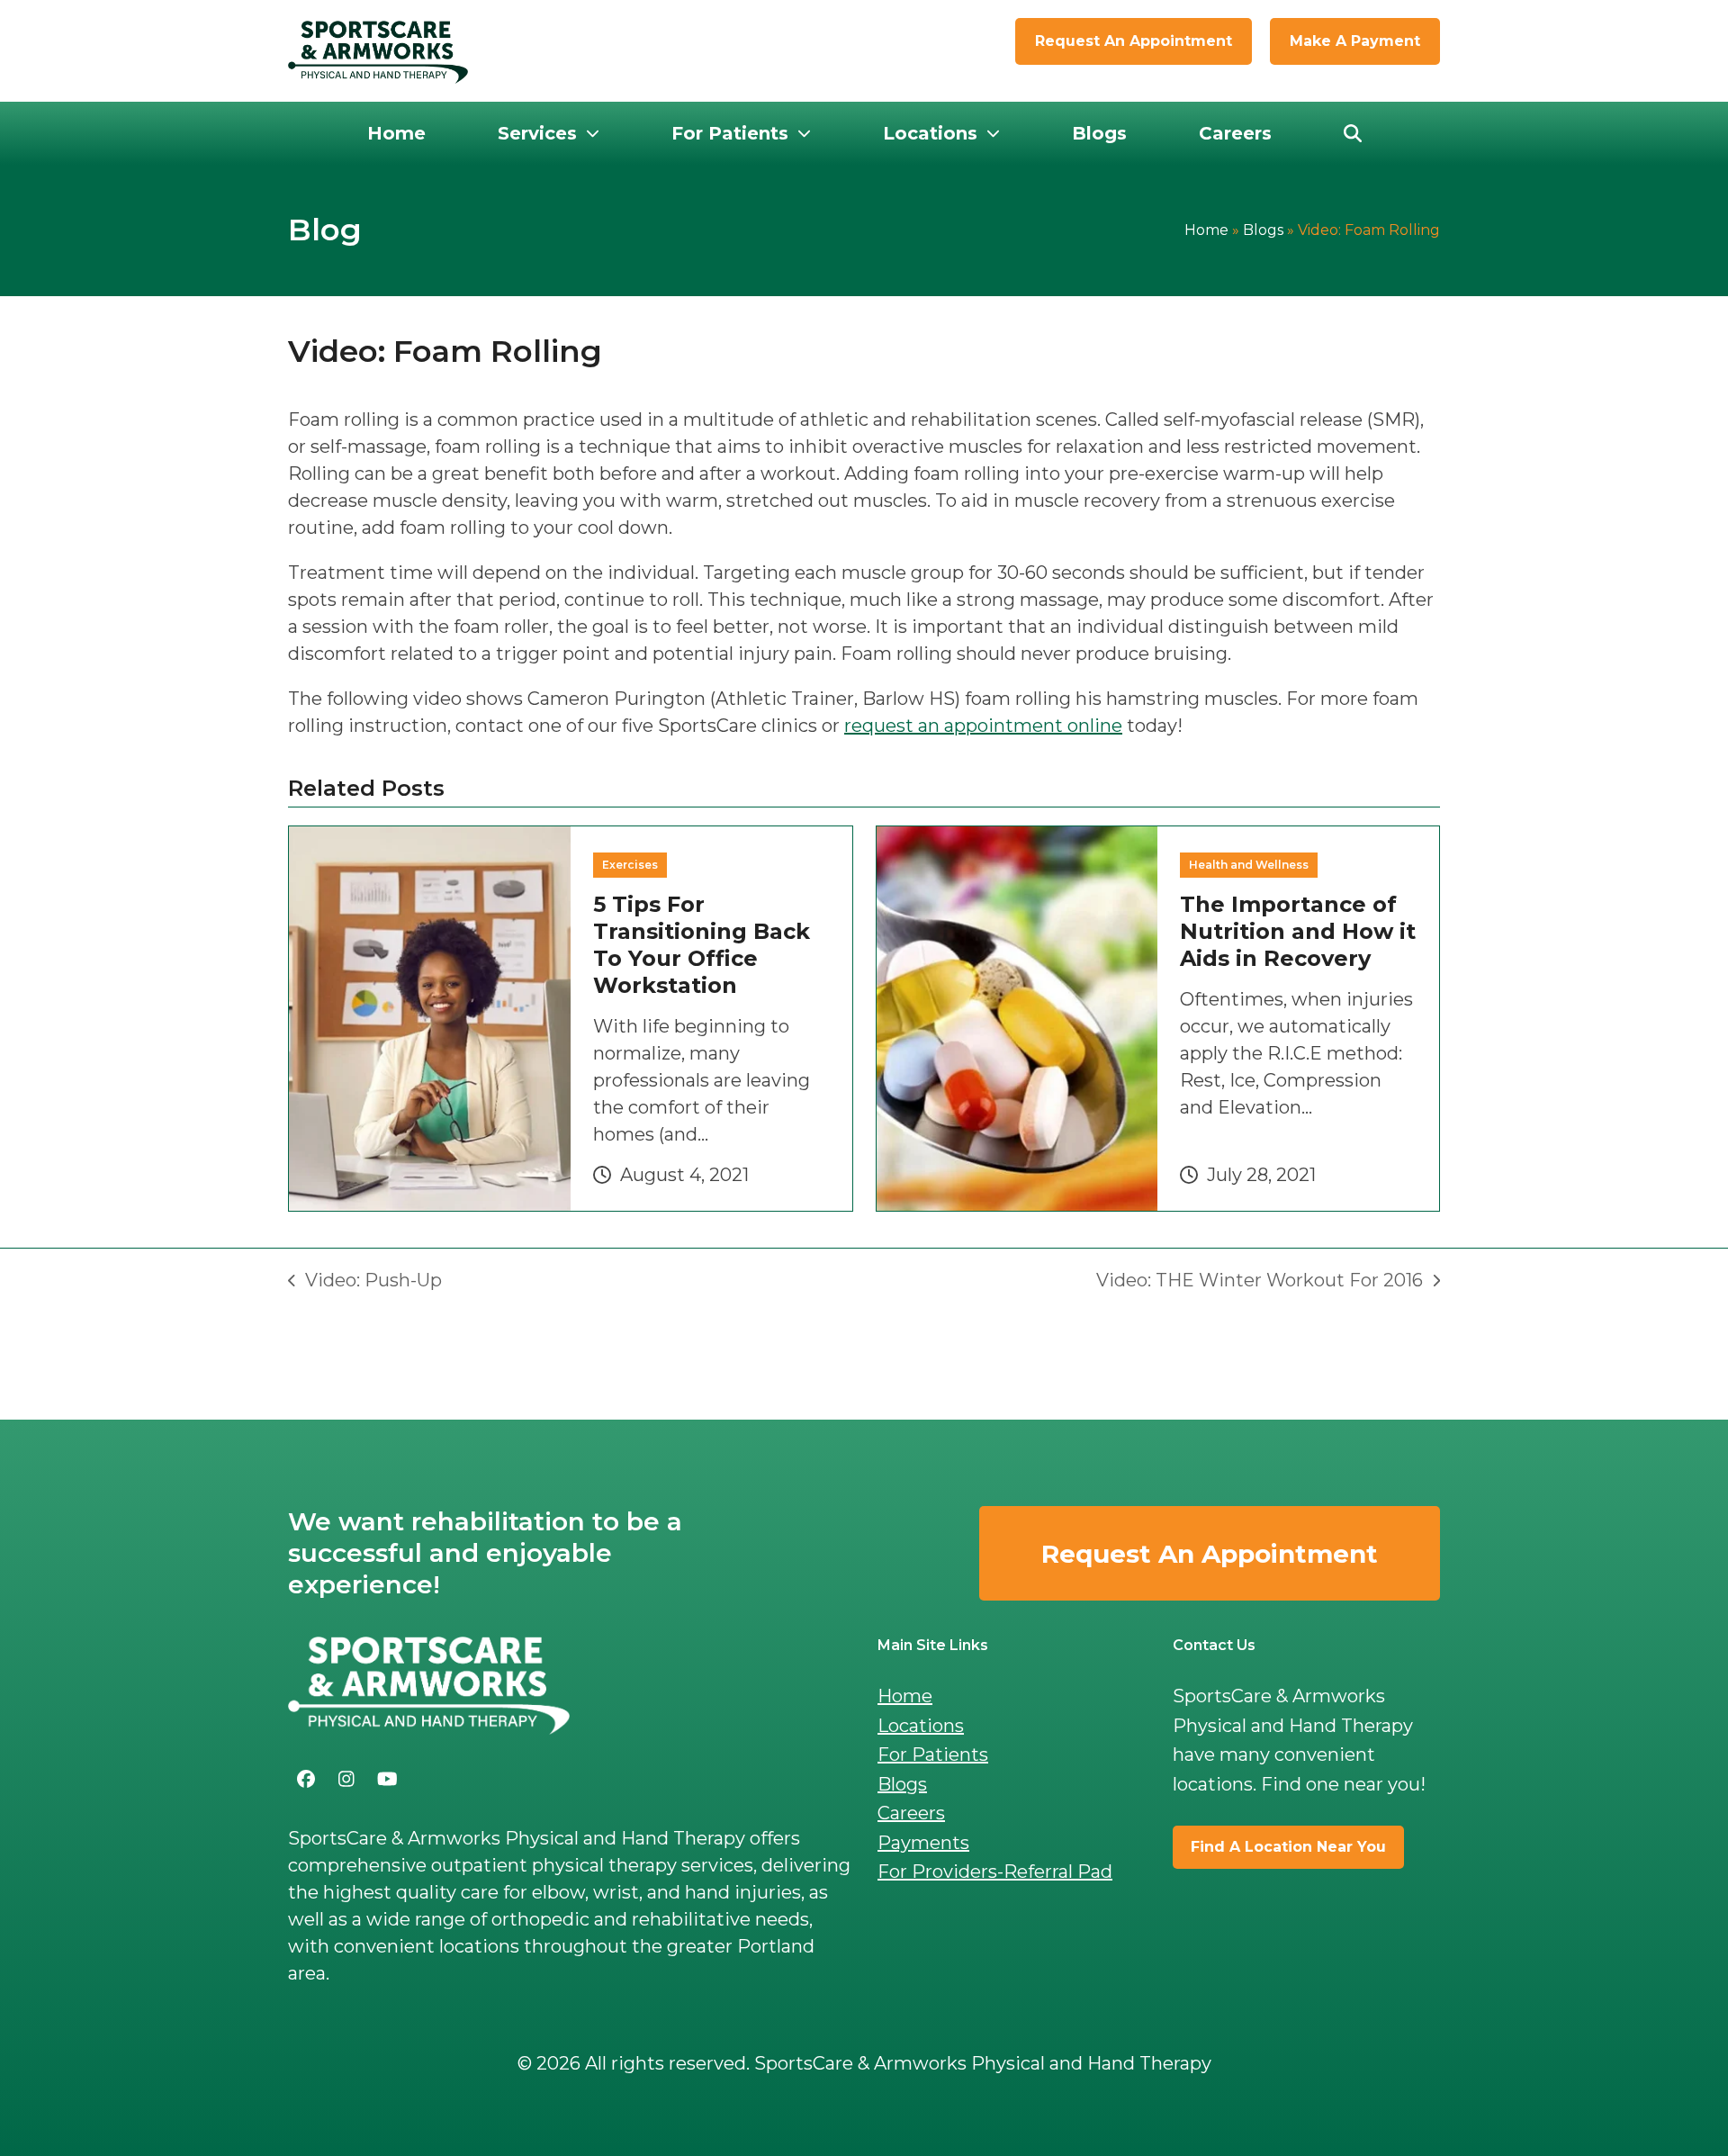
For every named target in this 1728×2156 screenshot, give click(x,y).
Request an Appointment (1134, 41)
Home (1206, 230)
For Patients (933, 1755)
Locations (921, 1726)
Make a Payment (1355, 41)
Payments (923, 1843)
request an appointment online (983, 726)
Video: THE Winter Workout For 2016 (1260, 1281)
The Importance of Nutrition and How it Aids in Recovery (1298, 931)
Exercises (630, 865)
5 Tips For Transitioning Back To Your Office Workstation (702, 945)
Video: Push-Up (365, 1281)
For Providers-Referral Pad (995, 1872)
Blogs (1263, 230)
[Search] (1353, 133)
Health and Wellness (1249, 865)
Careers (911, 1813)
